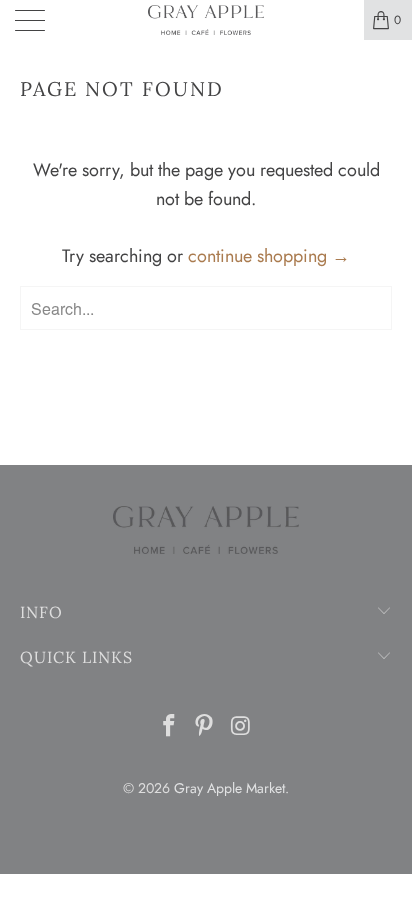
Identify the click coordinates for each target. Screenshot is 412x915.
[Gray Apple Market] (206, 20)
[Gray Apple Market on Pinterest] (205, 727)
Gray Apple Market (229, 788)
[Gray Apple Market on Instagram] (241, 727)
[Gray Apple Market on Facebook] (169, 727)
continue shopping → (269, 256)
